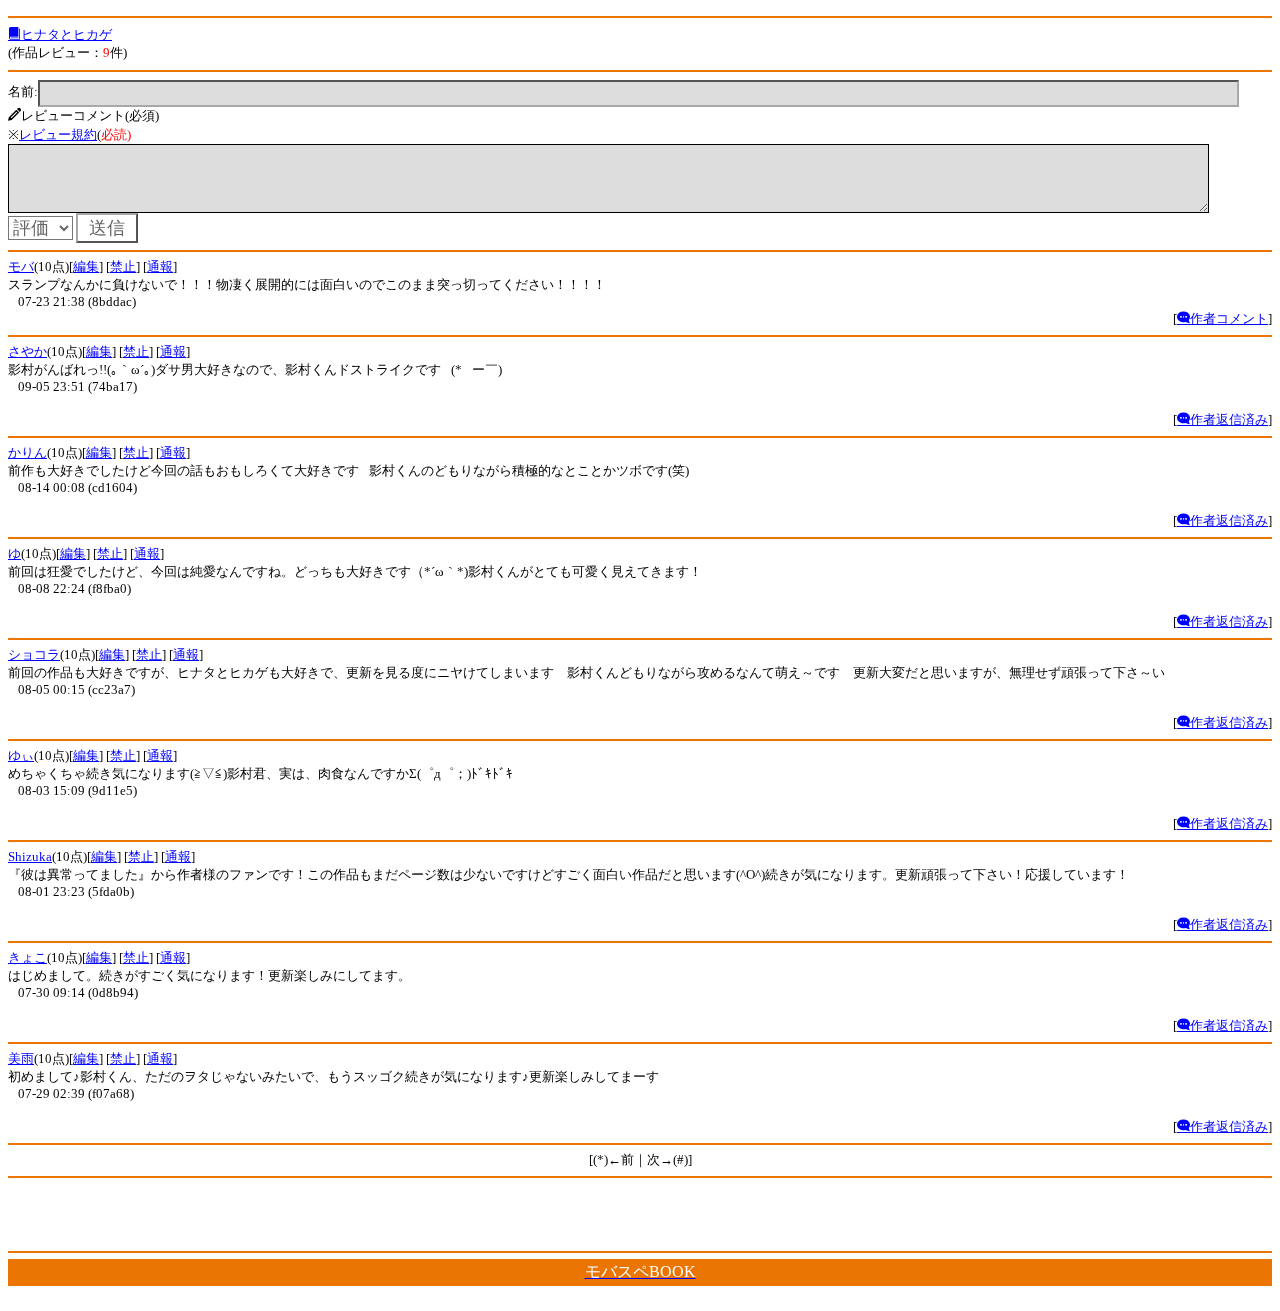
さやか (27, 351)
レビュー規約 (58, 134)
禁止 (123, 266)
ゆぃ (21, 755)
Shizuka (30, 856)
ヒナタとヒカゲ (66, 34)
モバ (21, 266)
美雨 (21, 1058)
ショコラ (34, 654)
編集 (86, 266)
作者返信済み (1229, 419)
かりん (27, 452)
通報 (160, 266)
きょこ (27, 957)
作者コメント (1229, 318)
